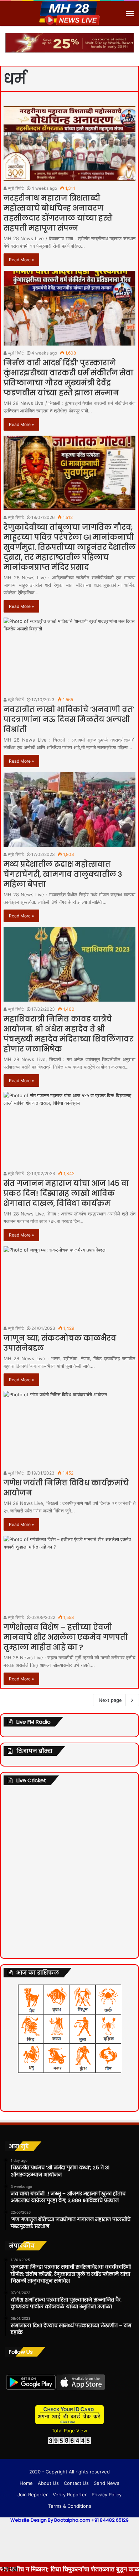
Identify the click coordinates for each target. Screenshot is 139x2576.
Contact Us (76, 2483)
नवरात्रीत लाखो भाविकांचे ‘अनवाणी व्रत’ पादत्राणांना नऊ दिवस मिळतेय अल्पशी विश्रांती (69, 719)
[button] (127, 39)
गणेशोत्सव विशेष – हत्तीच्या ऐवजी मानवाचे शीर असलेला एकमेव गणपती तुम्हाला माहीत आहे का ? (66, 1637)
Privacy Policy (107, 2495)
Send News (107, 2483)
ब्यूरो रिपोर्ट (15, 188)
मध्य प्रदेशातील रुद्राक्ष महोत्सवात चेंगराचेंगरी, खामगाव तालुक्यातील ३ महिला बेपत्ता (63, 874)
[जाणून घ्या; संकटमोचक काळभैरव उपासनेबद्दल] (69, 1284)
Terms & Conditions (70, 2506)
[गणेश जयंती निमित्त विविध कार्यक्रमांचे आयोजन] (69, 1428)
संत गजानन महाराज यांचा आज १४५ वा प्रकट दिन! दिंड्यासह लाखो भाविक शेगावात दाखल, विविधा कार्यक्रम (66, 1193)
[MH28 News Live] (69, 13)
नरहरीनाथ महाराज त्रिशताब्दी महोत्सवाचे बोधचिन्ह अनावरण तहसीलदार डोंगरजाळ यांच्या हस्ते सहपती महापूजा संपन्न (58, 213)
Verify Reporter (70, 2495)
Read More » (21, 260)
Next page (110, 1700)
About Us (48, 2483)
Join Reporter (33, 2495)
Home (26, 2483)
